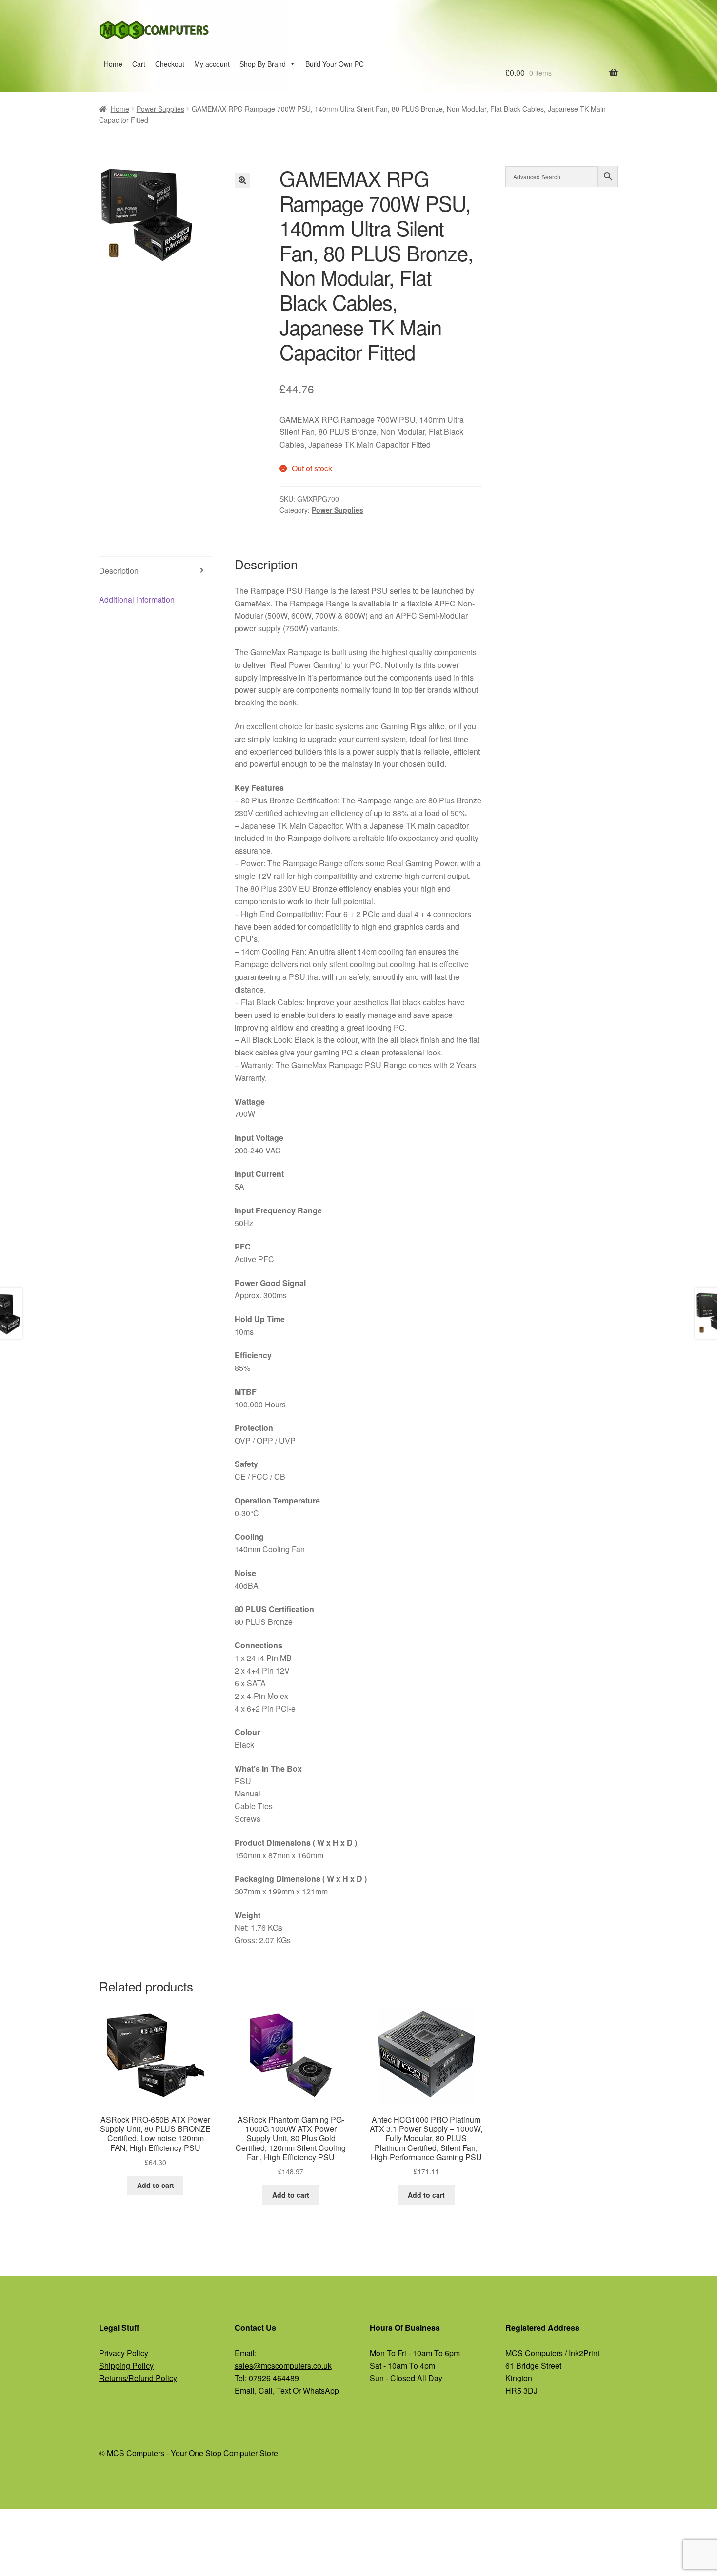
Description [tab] (119, 571)
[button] (242, 180)
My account (212, 64)
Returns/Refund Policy (138, 2378)
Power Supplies (160, 109)
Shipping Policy (126, 2366)
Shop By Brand (263, 64)
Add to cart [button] (156, 2185)
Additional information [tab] (137, 599)
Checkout (170, 64)
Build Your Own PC (335, 64)
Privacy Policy (124, 2353)
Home (113, 64)
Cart (139, 64)
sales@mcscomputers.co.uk (283, 2366)
